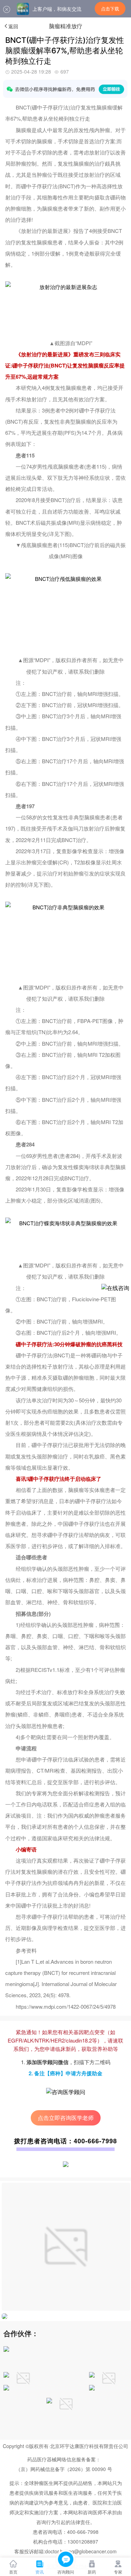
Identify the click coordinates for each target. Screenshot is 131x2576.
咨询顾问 (66, 2572)
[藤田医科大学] (92, 2388)
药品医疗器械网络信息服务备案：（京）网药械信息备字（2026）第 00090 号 (64, 2464)
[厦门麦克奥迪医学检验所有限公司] (23, 2396)
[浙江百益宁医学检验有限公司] (6, 2375)
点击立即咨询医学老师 (66, 2118)
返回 (13, 26)
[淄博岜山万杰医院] (6, 2388)
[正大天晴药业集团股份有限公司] (109, 2396)
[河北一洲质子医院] (92, 2375)
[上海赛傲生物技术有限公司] (6, 2350)
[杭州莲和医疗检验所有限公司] (49, 2401)
